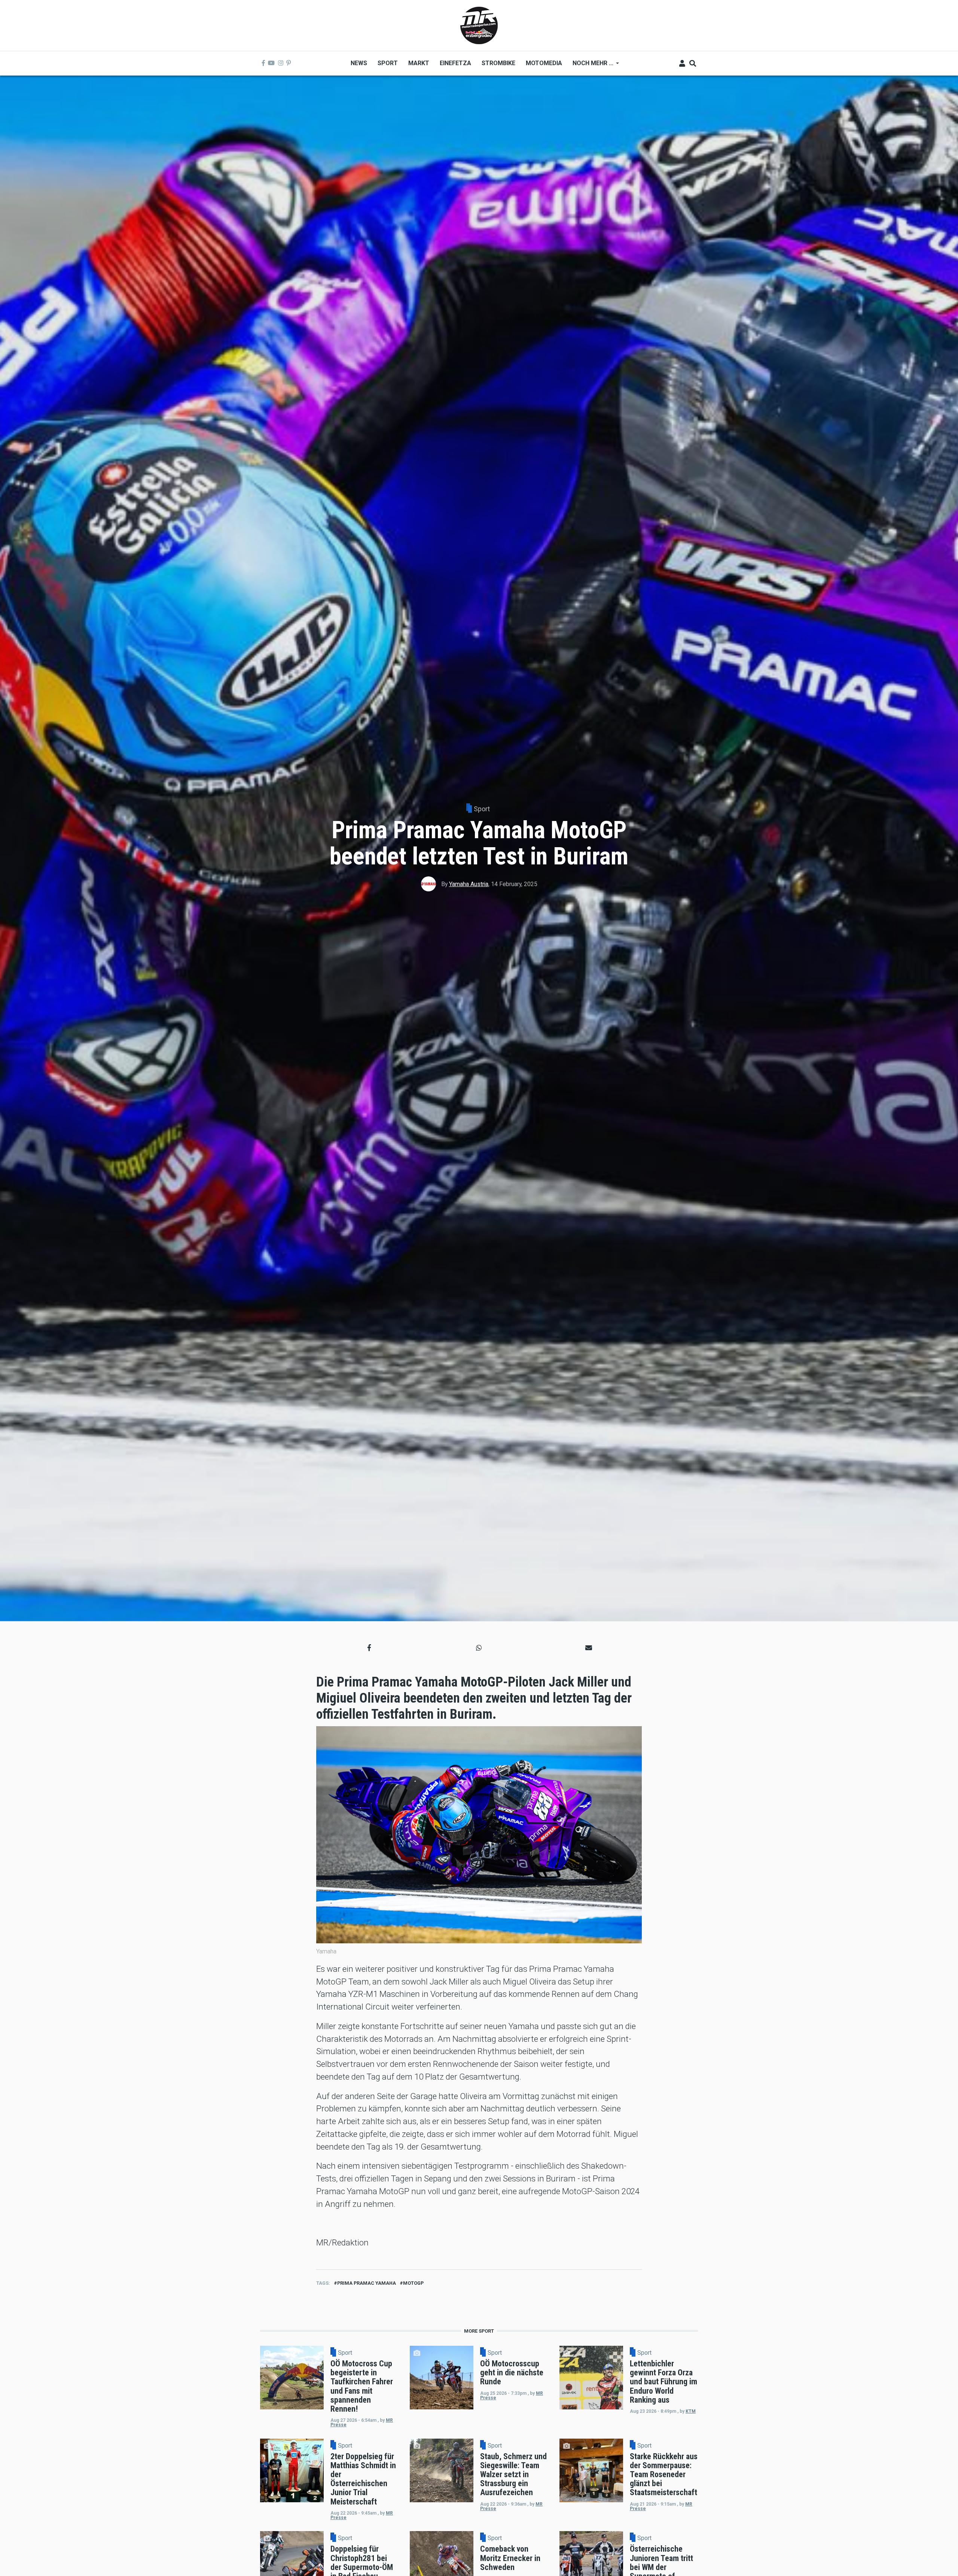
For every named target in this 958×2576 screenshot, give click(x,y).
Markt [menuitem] (419, 63)
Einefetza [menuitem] (455, 63)
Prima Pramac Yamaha (367, 2283)
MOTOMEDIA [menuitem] (544, 63)
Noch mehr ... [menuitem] (590, 66)
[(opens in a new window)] (263, 63)
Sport (482, 809)
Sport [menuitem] (388, 63)
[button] (369, 1648)
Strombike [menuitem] (498, 63)
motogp (413, 2283)
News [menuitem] (359, 63)
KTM (691, 2411)
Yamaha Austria (469, 884)
